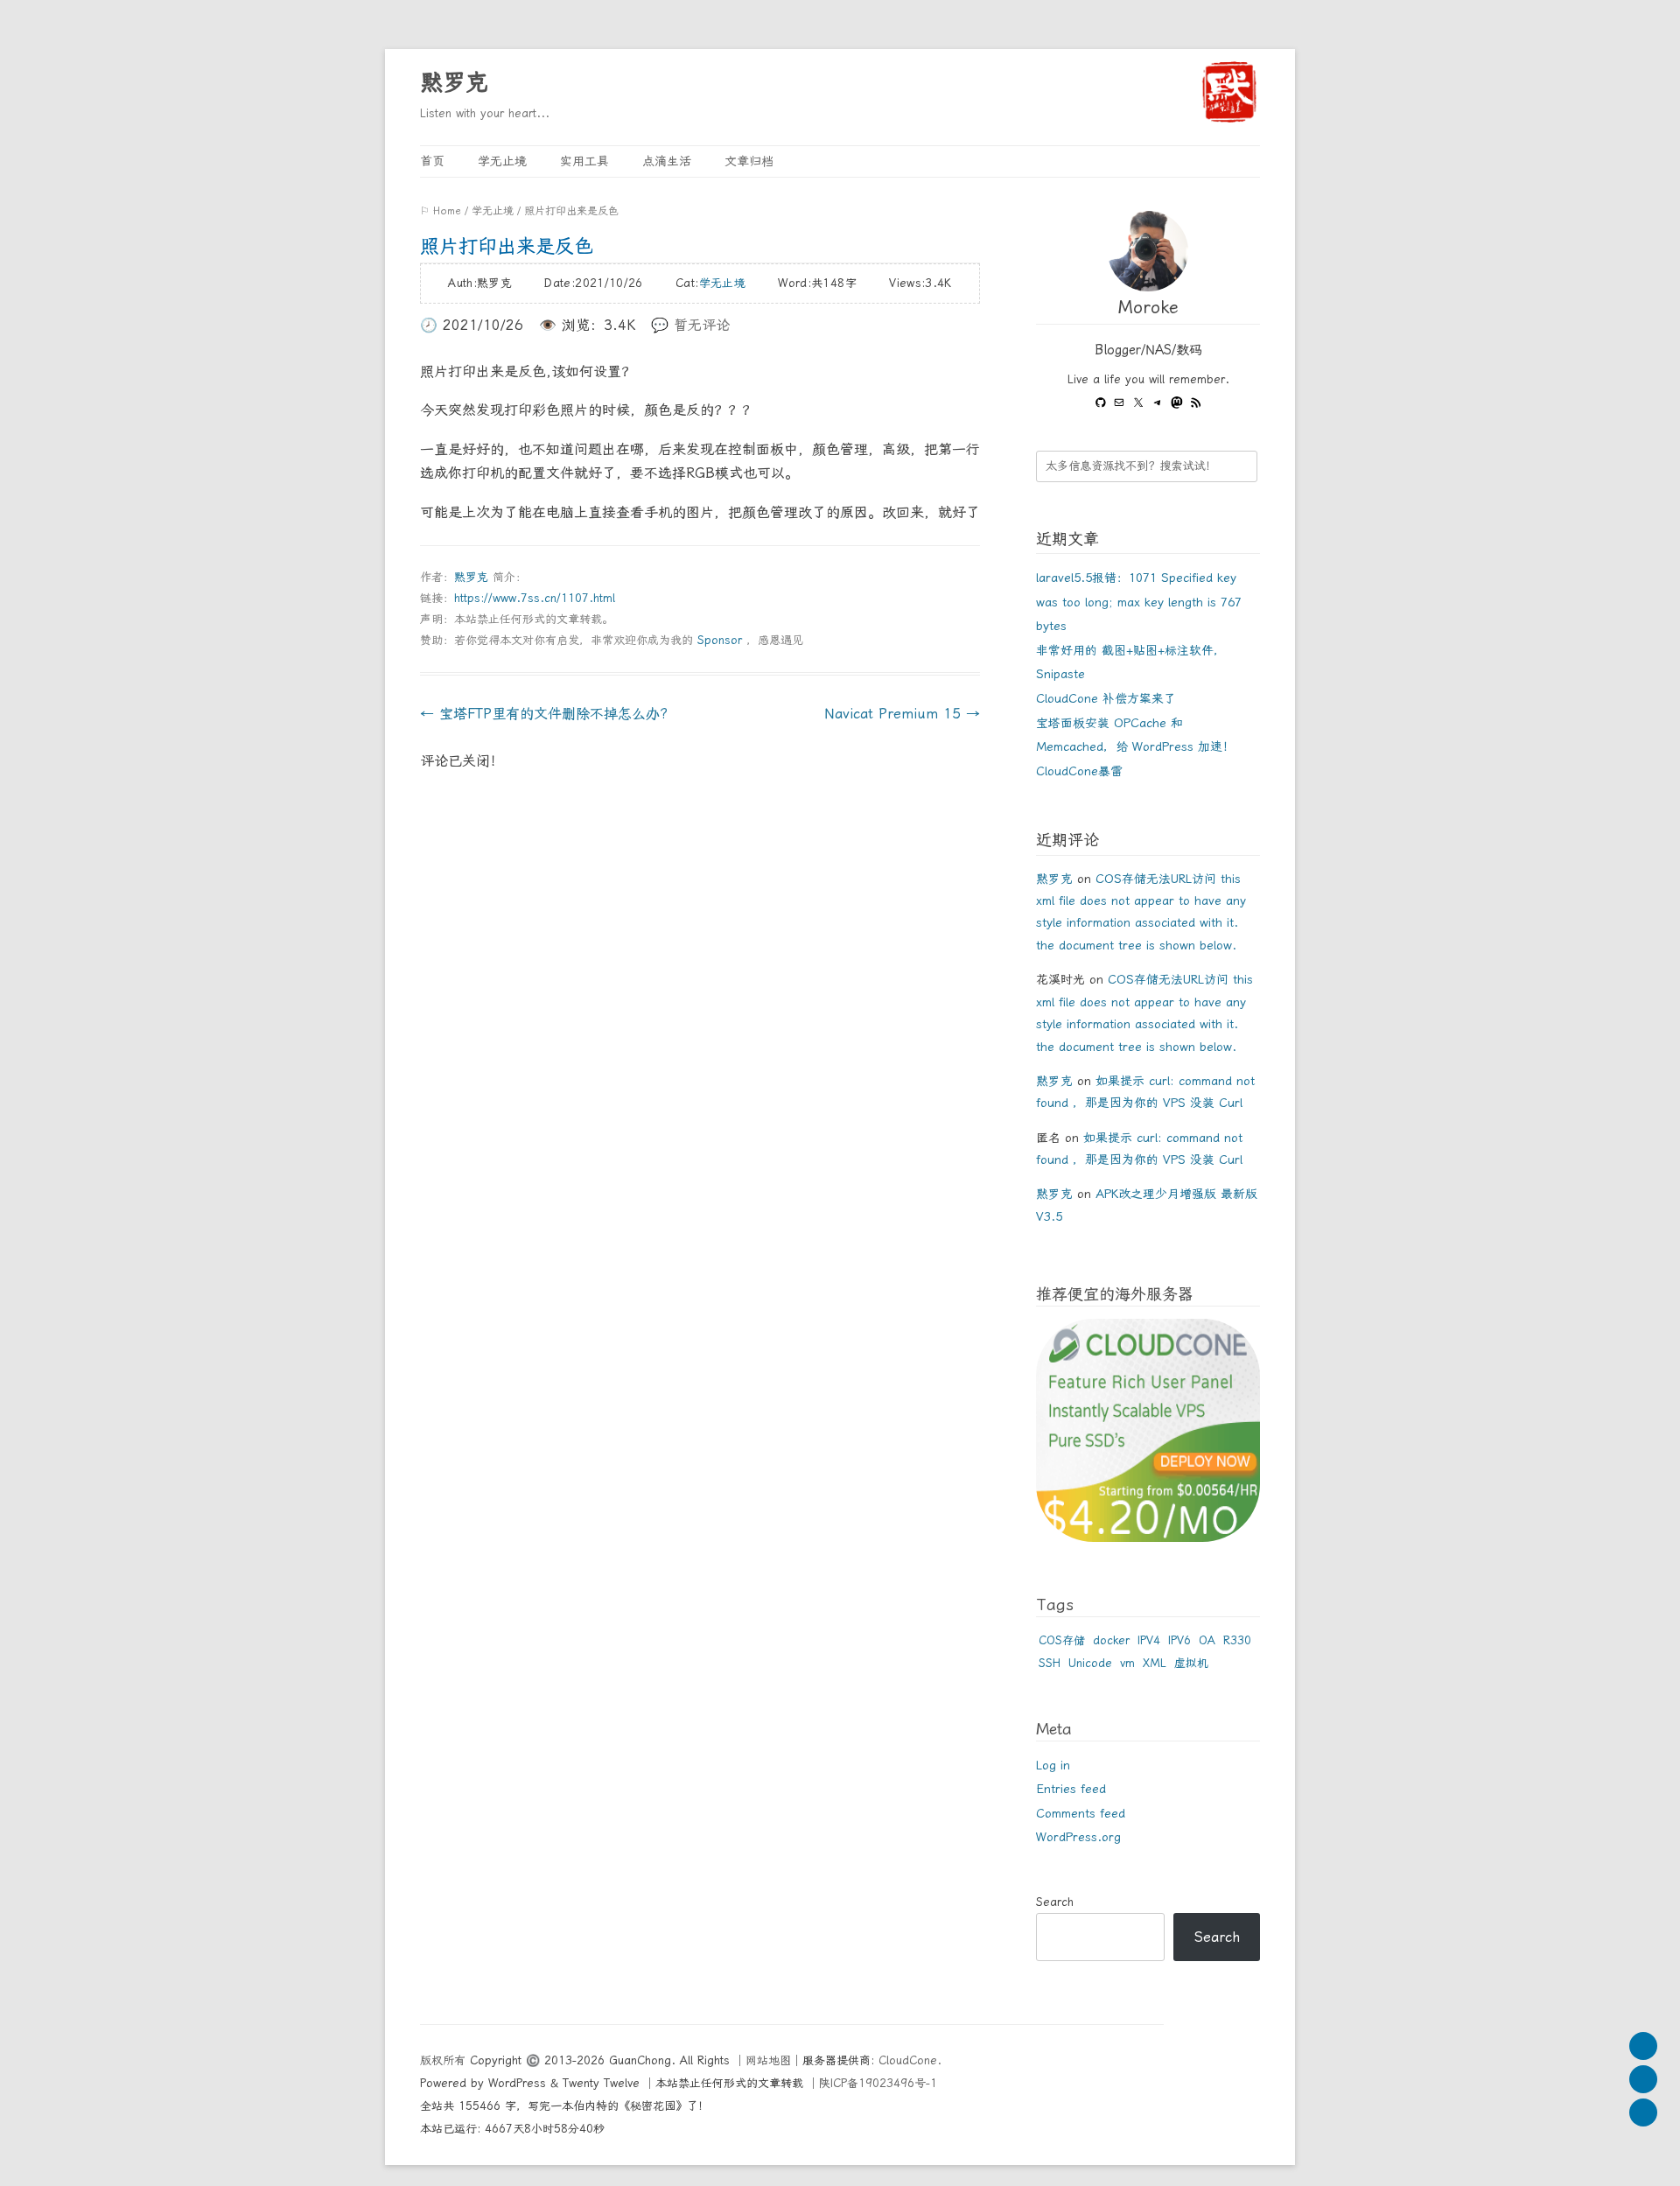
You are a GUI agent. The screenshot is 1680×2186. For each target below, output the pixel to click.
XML (1155, 1663)
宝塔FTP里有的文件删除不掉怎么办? (544, 714)
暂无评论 (702, 325)
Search (1055, 1902)
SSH (1050, 1663)
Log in (1053, 1765)
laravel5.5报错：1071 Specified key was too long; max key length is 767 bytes (1139, 602)
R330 (1237, 1640)
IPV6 (1179, 1640)
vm (1127, 1663)
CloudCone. (910, 2060)
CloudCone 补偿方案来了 (1106, 698)
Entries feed (1071, 1789)
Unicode (1090, 1663)
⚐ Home (441, 211)
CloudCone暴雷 (1079, 771)
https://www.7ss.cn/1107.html (535, 598)
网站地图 (768, 2060)
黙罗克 (454, 82)
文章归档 (749, 161)
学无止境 (502, 161)
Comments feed (1081, 1813)
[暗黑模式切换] (1643, 2112)
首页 (432, 161)
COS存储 (1062, 1640)
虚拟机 (1191, 1663)
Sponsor (720, 640)
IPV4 (1149, 1640)
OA (1207, 1640)
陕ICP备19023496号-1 (878, 2083)
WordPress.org (1078, 1837)
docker (1111, 1640)
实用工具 (584, 161)
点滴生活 (667, 161)
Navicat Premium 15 (902, 714)
